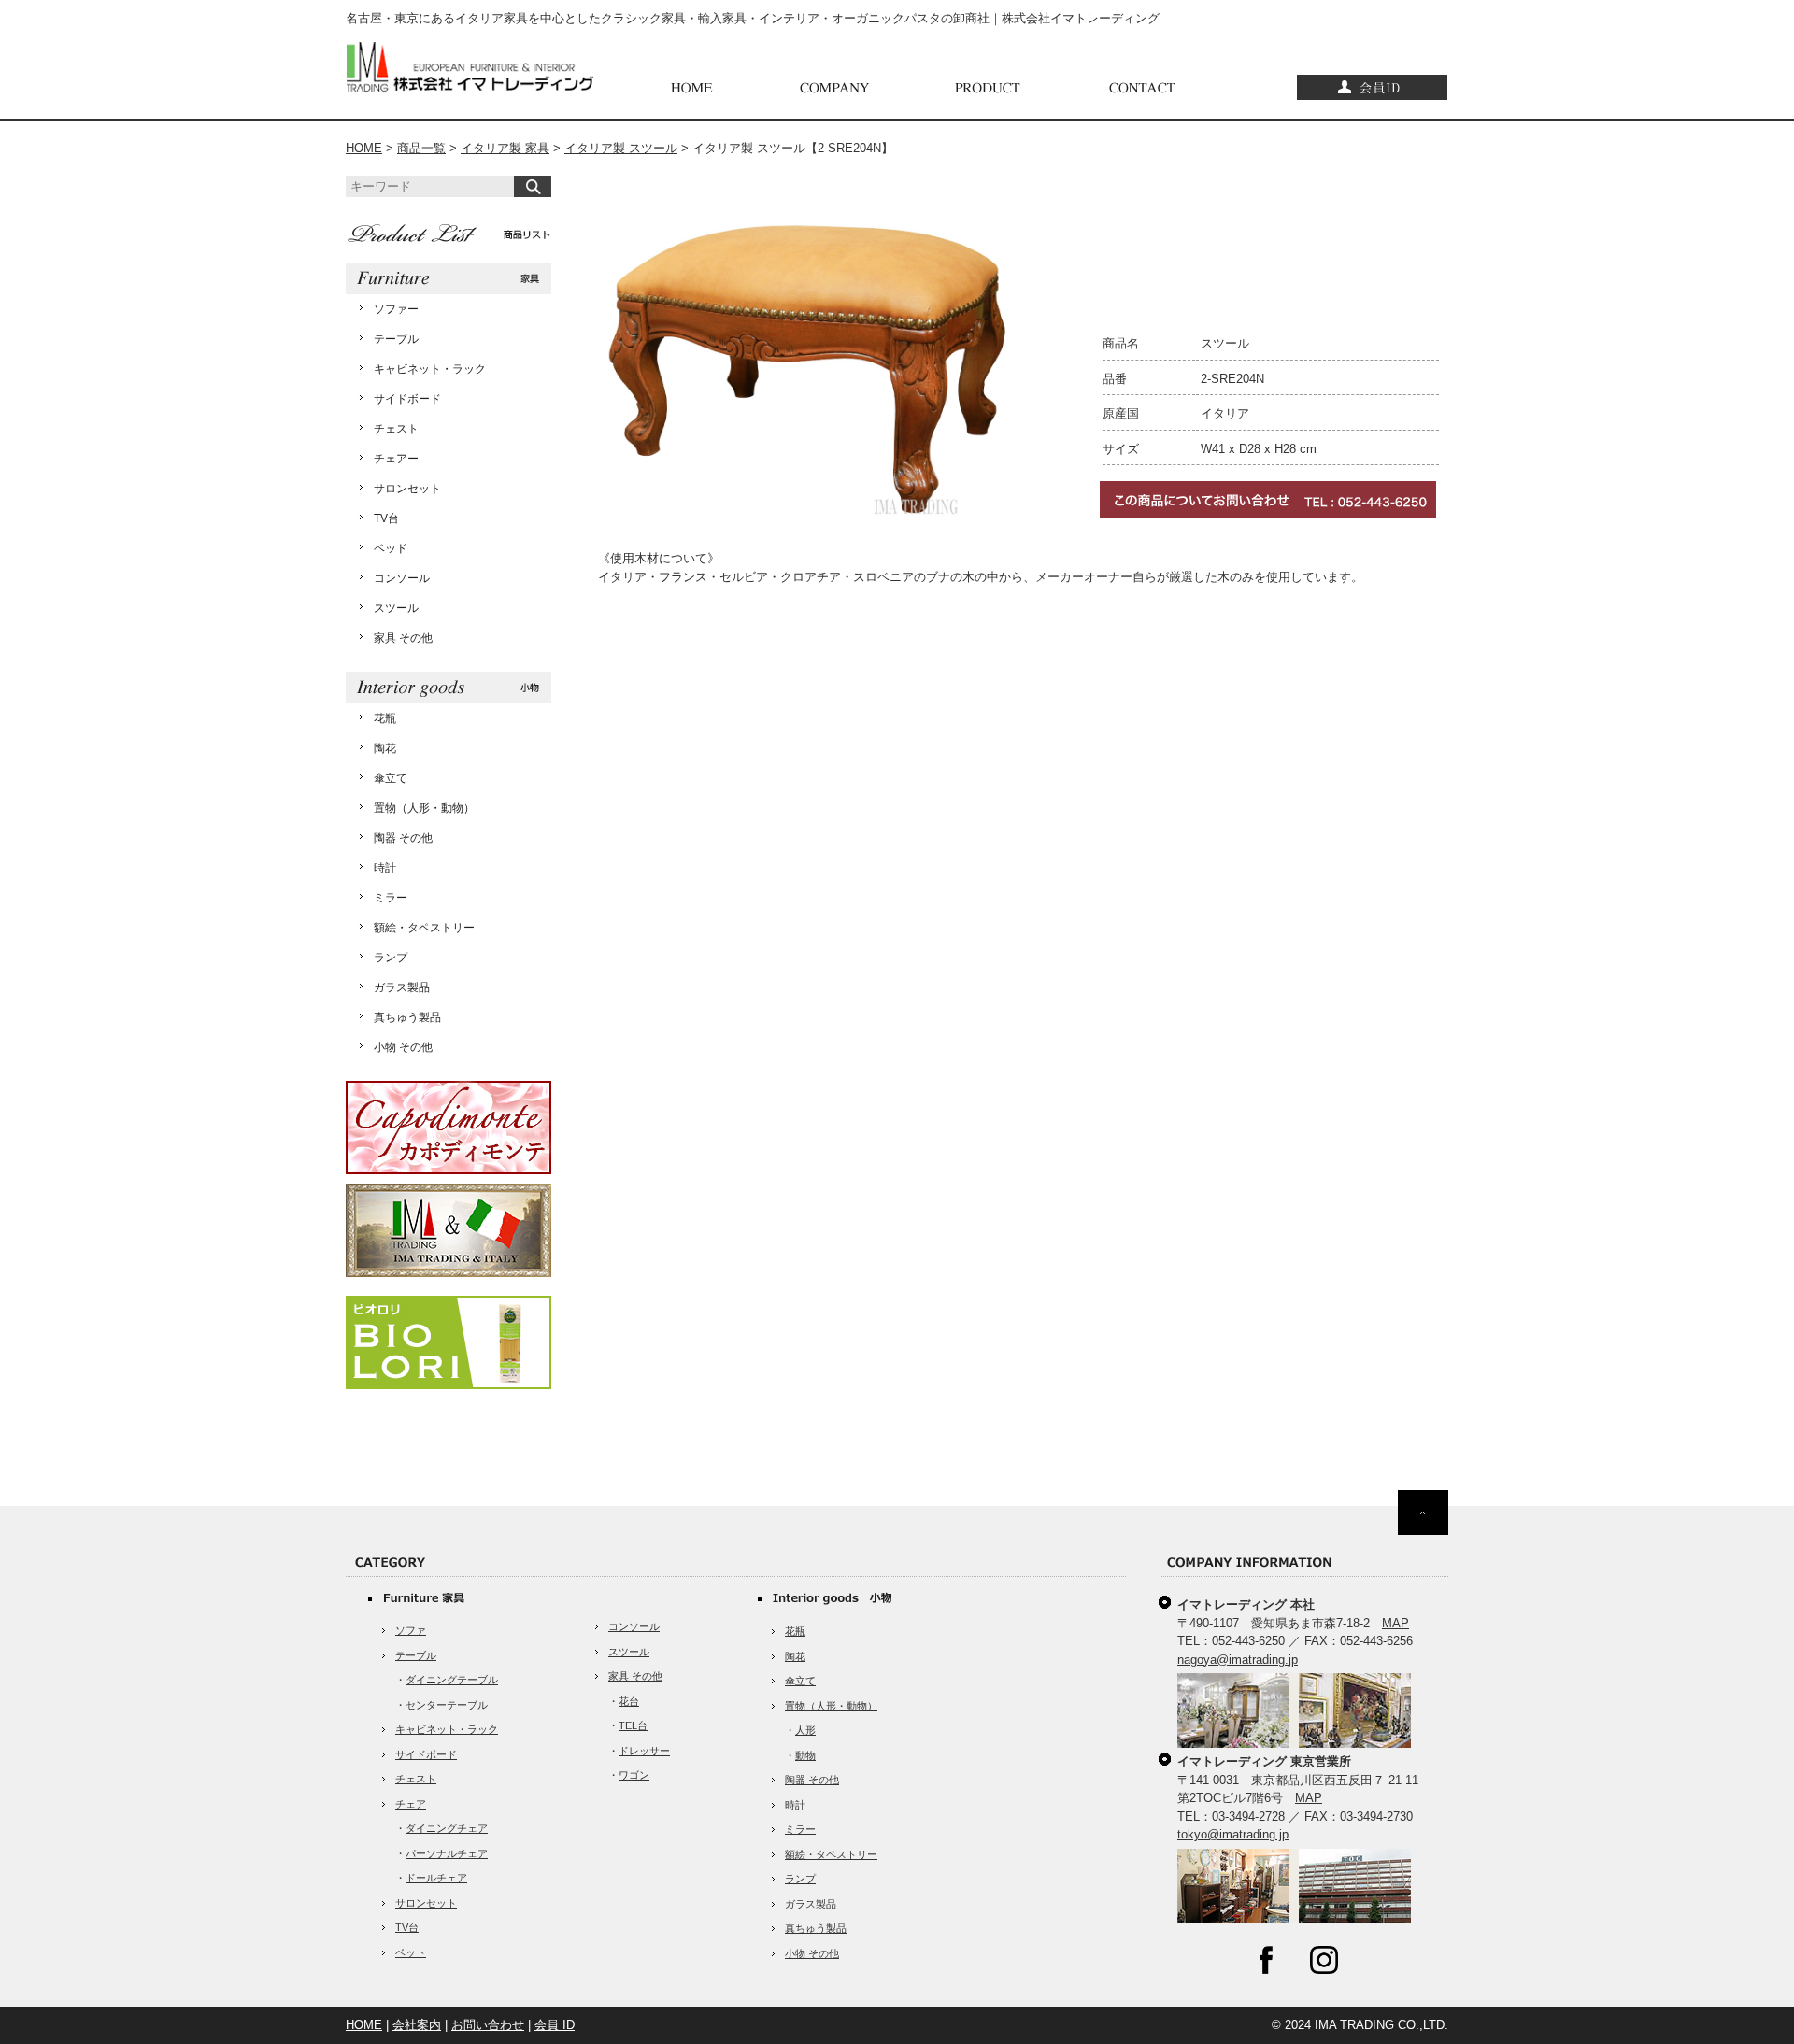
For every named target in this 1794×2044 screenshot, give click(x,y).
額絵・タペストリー (424, 928)
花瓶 (385, 718)
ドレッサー (644, 1751)
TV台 (386, 518)
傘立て (391, 778)
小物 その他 (403, 1047)
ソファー (396, 309)
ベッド (391, 548)
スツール (396, 608)
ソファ (411, 1630)
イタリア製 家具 (505, 148)
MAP (1395, 1623)
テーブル (396, 339)
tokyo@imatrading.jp (1233, 1834)
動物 (805, 1755)
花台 (629, 1701)
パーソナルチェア (447, 1853)
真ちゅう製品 (407, 1017)
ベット (411, 1952)
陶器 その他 (403, 838)
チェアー (396, 459)
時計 (385, 868)
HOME (364, 148)
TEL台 (633, 1725)
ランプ (391, 958)
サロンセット (407, 489)
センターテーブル (447, 1705)
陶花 (385, 748)
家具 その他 (403, 638)
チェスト (396, 429)
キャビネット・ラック (430, 369)
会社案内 (417, 2025)
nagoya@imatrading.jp (1238, 1660)
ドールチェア (436, 1878)
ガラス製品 (402, 987)
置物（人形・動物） (424, 808)
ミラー (391, 898)
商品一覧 (421, 148)
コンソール (402, 578)
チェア (411, 1804)
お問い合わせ (488, 2025)
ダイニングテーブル (452, 1680)
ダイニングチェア (447, 1828)
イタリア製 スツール (621, 148)
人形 (805, 1730)
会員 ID (555, 2025)
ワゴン (634, 1775)
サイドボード (407, 399)
